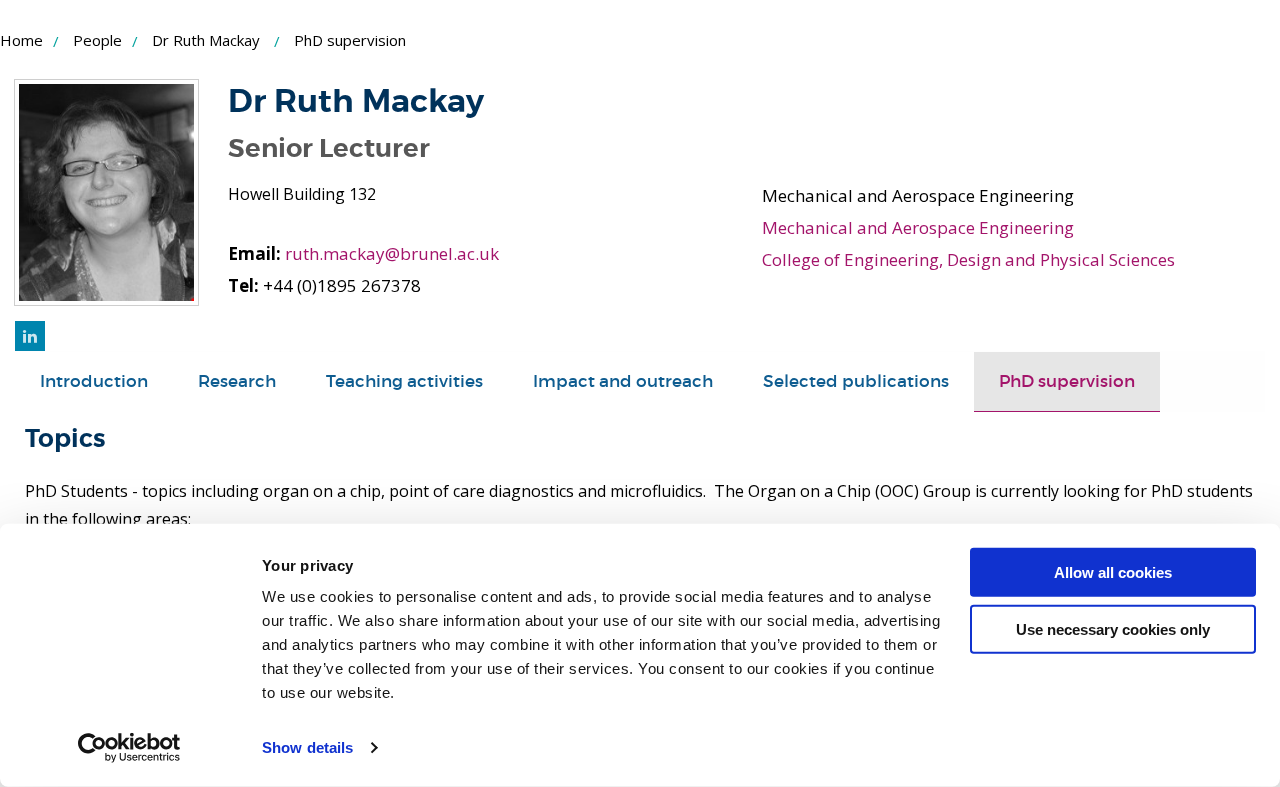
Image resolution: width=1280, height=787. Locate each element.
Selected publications (856, 381)
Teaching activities (404, 381)
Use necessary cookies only (1113, 628)
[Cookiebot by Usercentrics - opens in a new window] (129, 748)
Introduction (94, 381)
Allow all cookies (1113, 572)
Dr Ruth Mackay (206, 40)
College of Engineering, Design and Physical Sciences (968, 259)
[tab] (94, 382)
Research (237, 381)
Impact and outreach (623, 381)
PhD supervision (1067, 381)
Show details (307, 747)
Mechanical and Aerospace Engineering (918, 227)
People (97, 40)
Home (21, 40)
